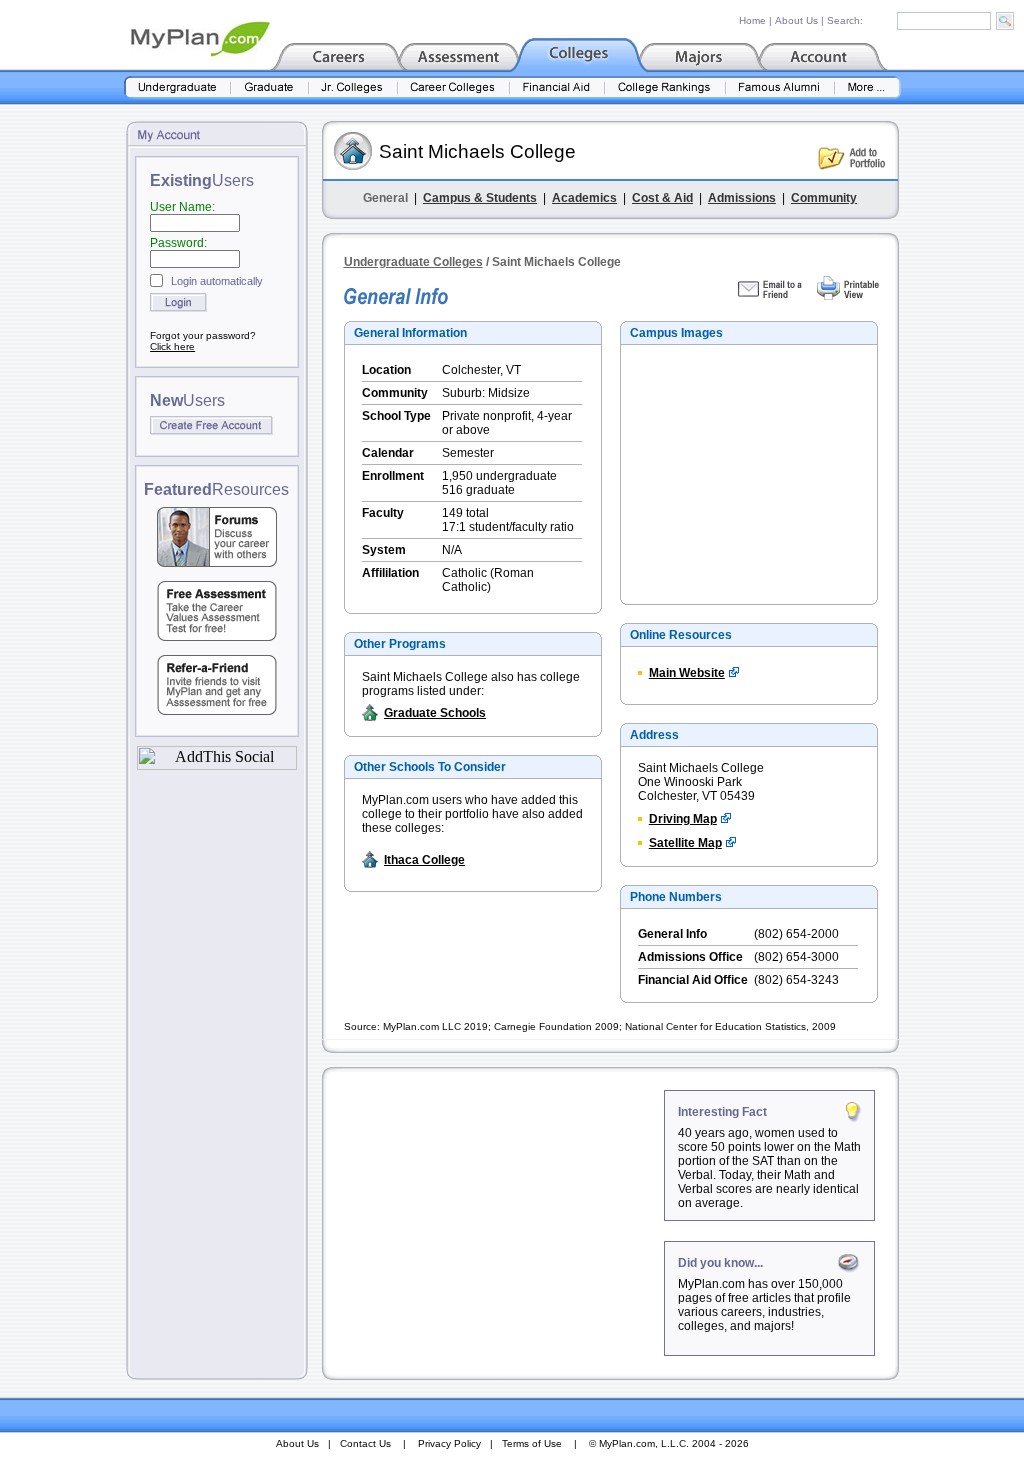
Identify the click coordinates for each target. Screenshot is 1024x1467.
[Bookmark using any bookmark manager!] (217, 764)
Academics (584, 198)
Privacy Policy (449, 1443)
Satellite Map (685, 843)
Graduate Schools (435, 713)
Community (824, 198)
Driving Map (683, 819)
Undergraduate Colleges (413, 262)
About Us (796, 20)
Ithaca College (424, 860)
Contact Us (365, 1443)
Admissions (742, 198)
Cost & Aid (662, 198)
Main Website (687, 673)
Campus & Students (480, 198)
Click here (172, 346)
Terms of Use (532, 1443)
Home (752, 20)
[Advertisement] (495, 1215)
